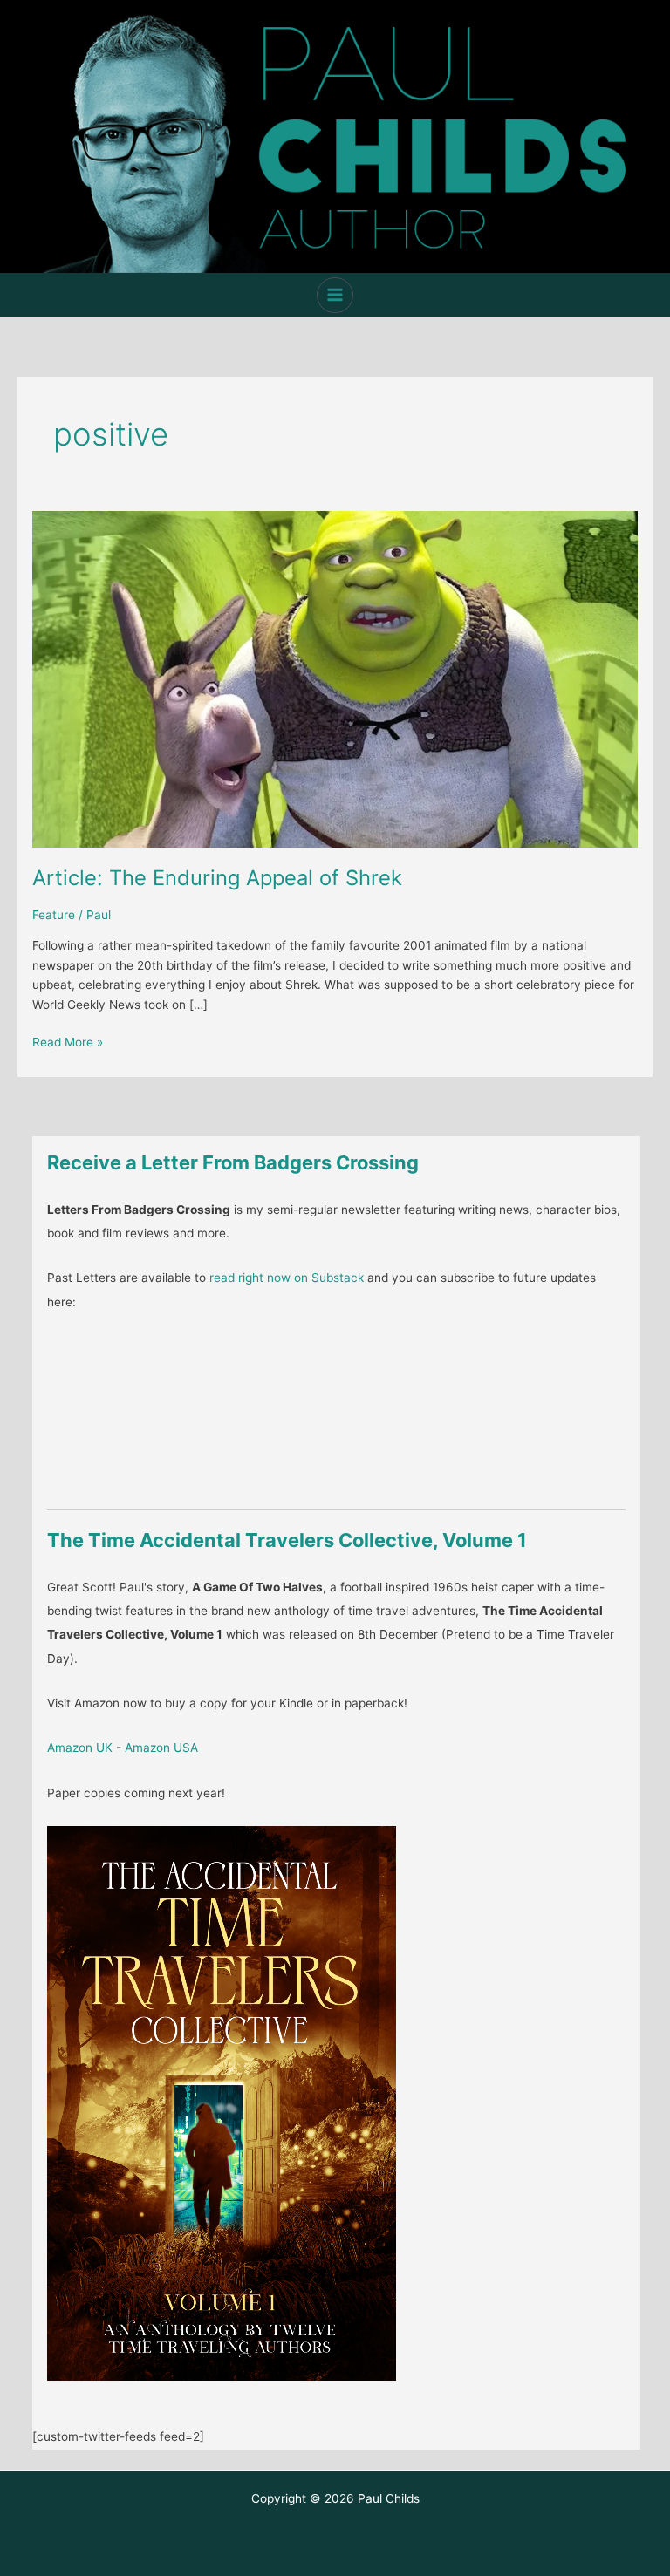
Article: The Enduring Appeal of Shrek (217, 878)
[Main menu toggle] (335, 295)
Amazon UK (80, 1748)
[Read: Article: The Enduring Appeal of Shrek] (335, 678)
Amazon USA (161, 1748)
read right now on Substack (287, 1278)
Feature (54, 915)
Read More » (68, 1043)
